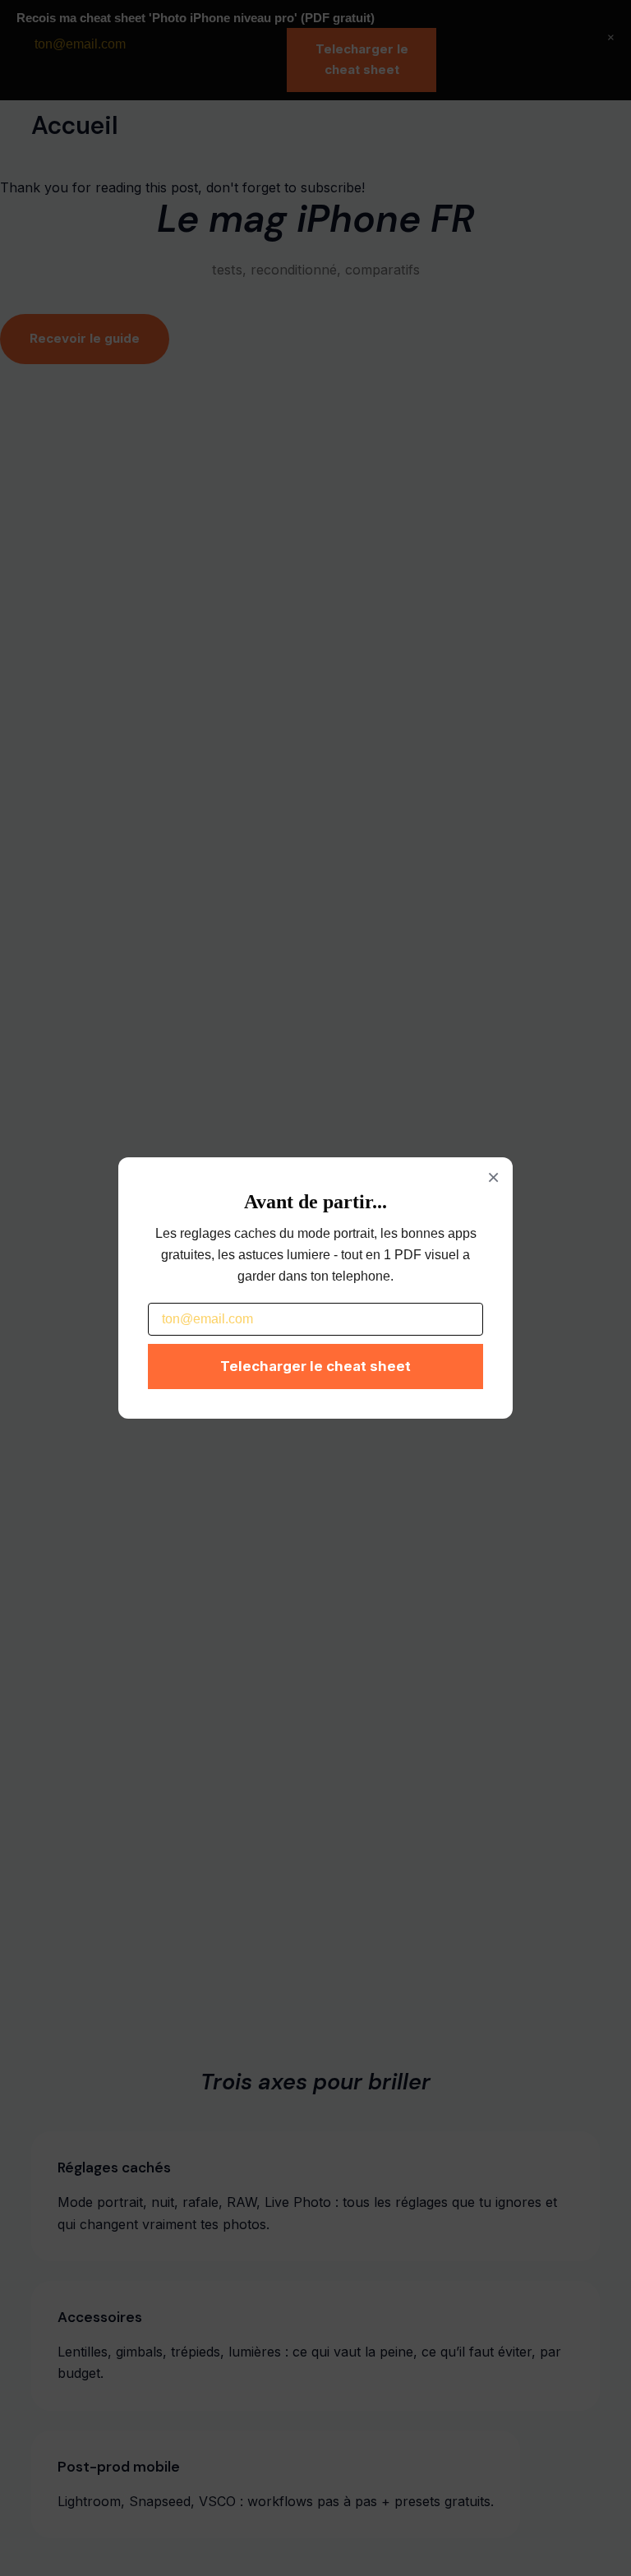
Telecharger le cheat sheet (315, 1366)
